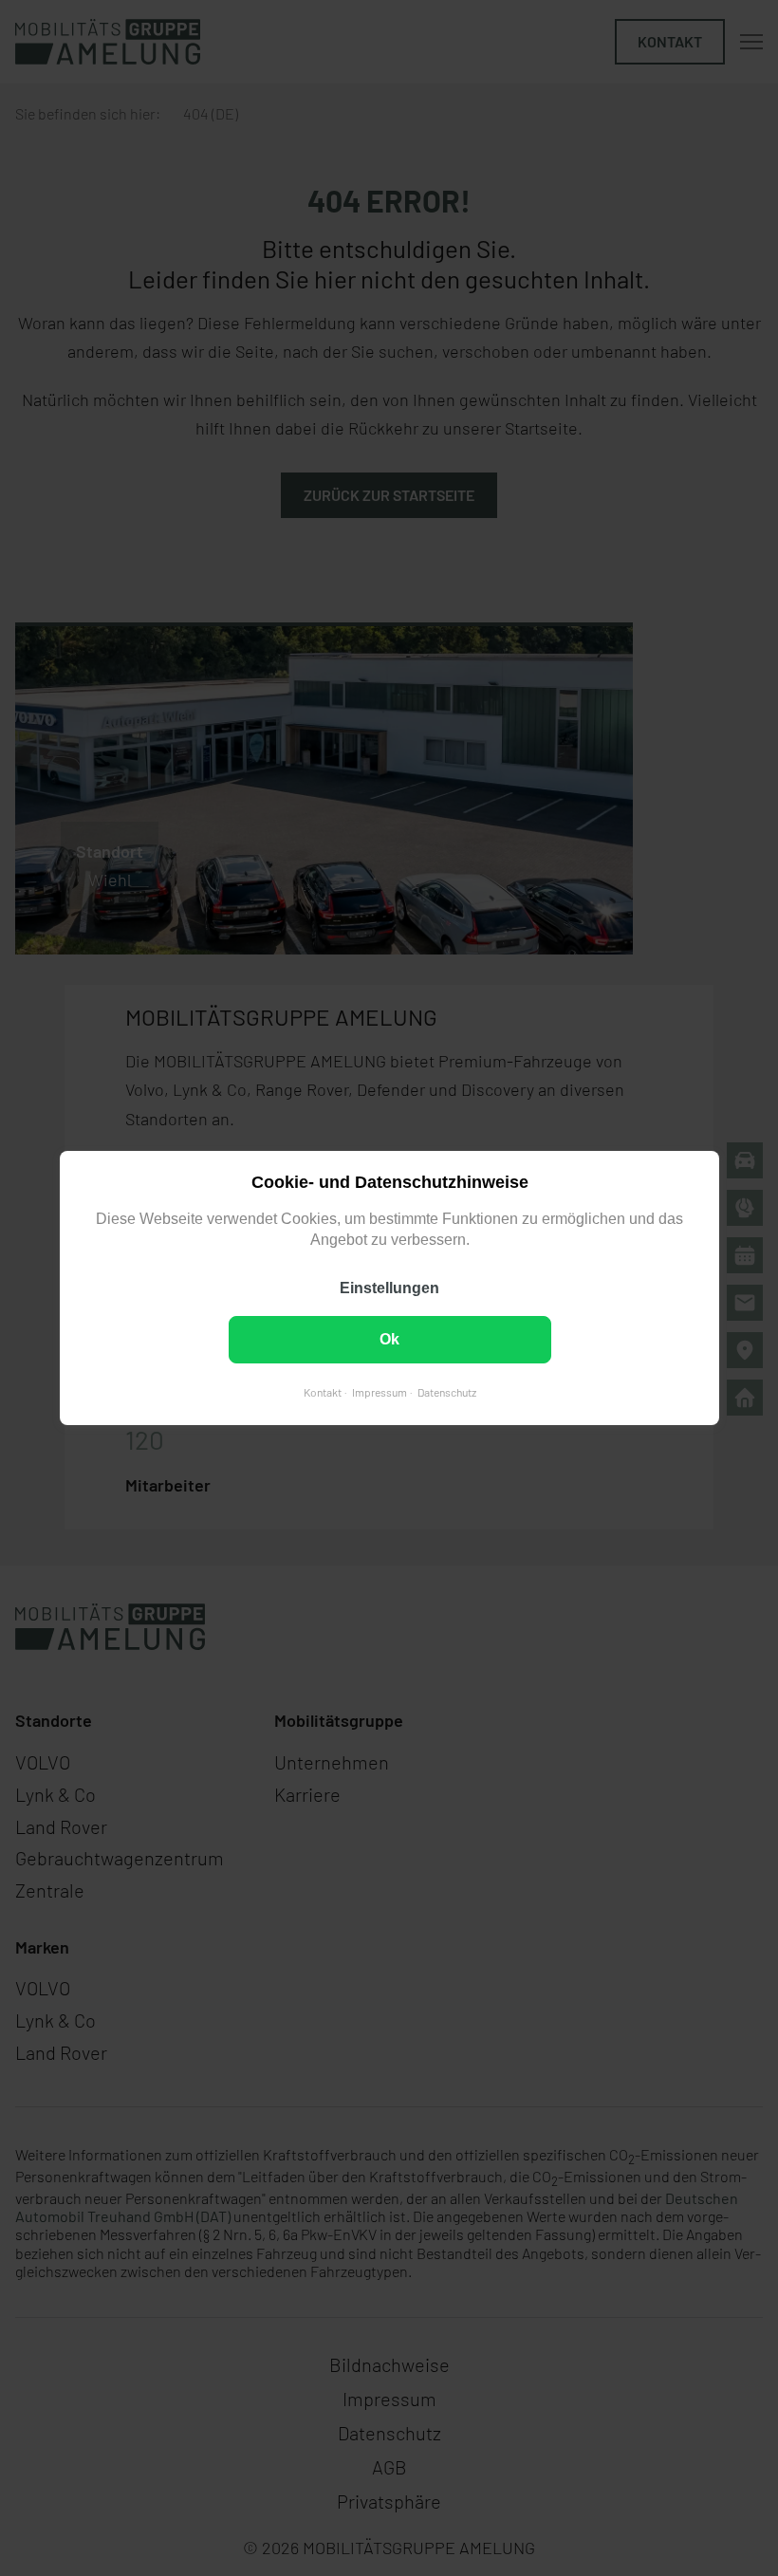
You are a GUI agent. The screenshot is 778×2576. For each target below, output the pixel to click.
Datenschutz (446, 1392)
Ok (389, 1339)
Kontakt (322, 1392)
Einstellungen (389, 1288)
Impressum (379, 1392)
